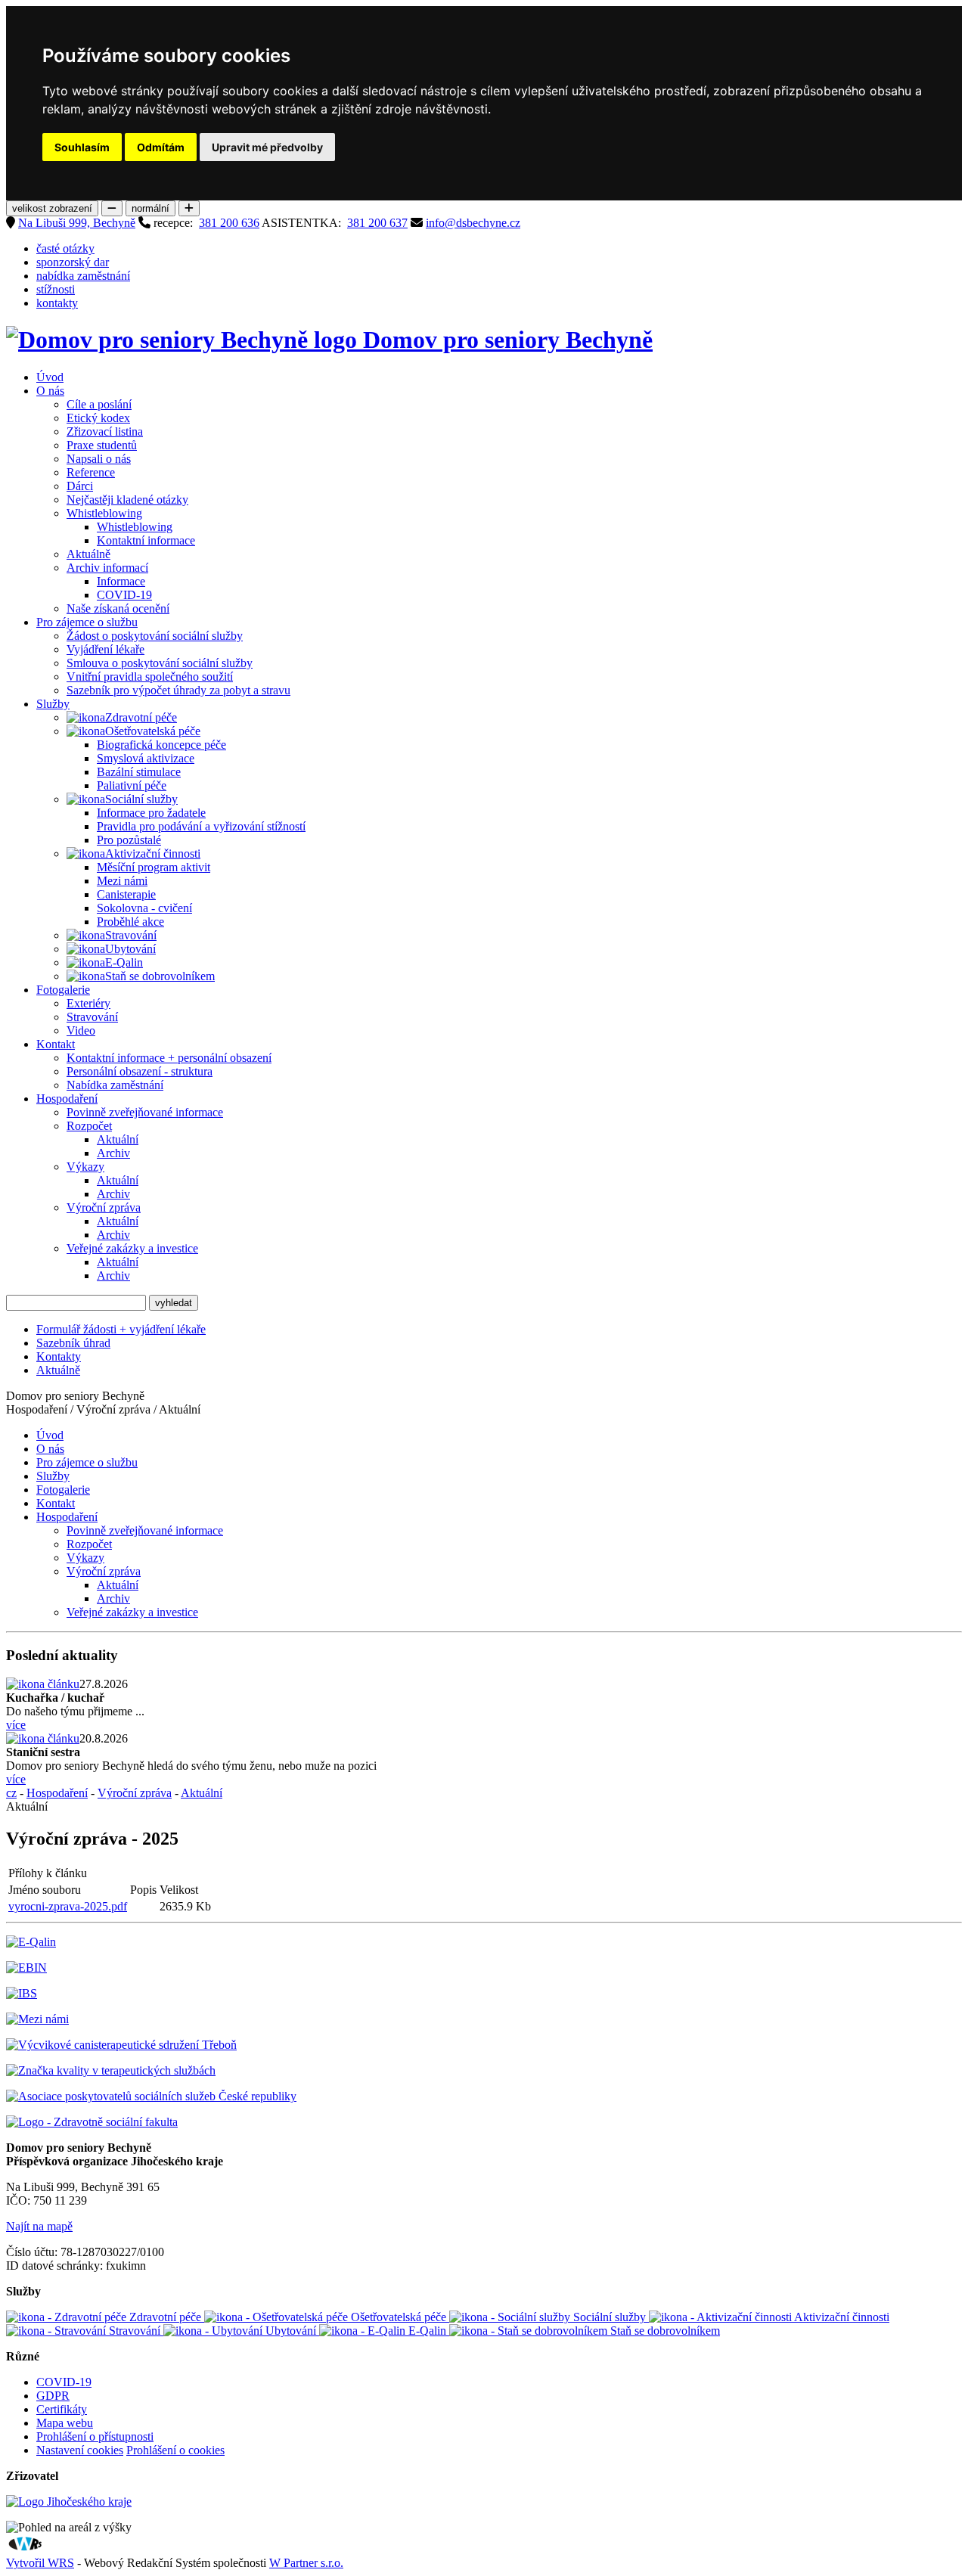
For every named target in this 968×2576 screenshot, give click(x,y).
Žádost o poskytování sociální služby (155, 636)
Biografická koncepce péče (161, 745)
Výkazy (85, 1167)
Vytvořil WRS (40, 2563)
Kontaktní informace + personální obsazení (169, 1058)
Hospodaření (67, 1099)
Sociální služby (141, 799)
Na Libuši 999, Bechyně (77, 223)
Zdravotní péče (141, 717)
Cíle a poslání (99, 404)
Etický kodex (98, 418)
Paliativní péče (132, 785)
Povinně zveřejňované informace (145, 1112)
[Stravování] (86, 936)
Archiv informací (107, 568)
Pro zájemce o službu (87, 622)
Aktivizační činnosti (153, 853)
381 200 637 (377, 223)
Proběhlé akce (130, 922)
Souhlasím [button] (82, 147)
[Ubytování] (86, 949)
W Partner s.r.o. (306, 2563)
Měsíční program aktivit (154, 867)
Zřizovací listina (105, 431)
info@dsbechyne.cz (473, 223)
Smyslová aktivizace (146, 758)
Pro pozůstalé (129, 840)
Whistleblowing (104, 513)
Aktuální (118, 1139)
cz (11, 1793)
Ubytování (130, 949)
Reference (91, 472)
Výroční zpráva (104, 1207)
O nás (50, 391)
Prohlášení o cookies (175, 2450)
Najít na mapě (39, 2226)
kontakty (57, 303)
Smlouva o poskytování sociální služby (160, 663)
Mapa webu (65, 2423)
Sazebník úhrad (73, 1343)
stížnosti (56, 289)
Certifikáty (62, 2409)
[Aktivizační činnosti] (86, 854)
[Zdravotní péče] (86, 718)
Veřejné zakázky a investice (132, 1248)
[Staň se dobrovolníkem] (86, 976)
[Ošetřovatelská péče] (86, 731)
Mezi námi (122, 881)
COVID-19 (124, 595)
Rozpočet (89, 1126)
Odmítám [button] (161, 147)
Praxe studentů (102, 445)
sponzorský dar (73, 262)
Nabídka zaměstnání (115, 1085)
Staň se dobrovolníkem (160, 976)
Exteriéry (88, 1003)
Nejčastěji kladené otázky (127, 500)
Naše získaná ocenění (118, 608)
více (16, 1725)
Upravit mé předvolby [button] (267, 147)
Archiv (113, 1153)
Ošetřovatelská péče (153, 731)
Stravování (131, 935)
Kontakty (59, 1356)
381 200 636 (229, 223)
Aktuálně (88, 554)
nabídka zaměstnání (83, 276)
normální (150, 208)
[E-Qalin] (86, 963)
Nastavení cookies (80, 2450)
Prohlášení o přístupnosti (95, 2436)
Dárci (80, 486)
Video (81, 1030)
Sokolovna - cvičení (144, 908)
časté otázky (65, 248)
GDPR (53, 2396)
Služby (53, 704)
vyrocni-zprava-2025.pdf (68, 1906)
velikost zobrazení (52, 208)
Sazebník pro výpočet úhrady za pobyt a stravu (178, 690)
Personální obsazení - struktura (140, 1071)
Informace (121, 581)
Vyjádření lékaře (105, 649)
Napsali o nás (99, 459)
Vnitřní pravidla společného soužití (150, 677)
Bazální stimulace (139, 772)
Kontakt (56, 1044)
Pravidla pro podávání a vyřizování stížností (201, 826)
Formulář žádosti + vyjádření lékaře (121, 1329)
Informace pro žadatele (151, 813)
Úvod (50, 377)
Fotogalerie (63, 990)
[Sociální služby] (86, 799)
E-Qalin (124, 962)
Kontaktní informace (146, 540)
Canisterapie (126, 894)
